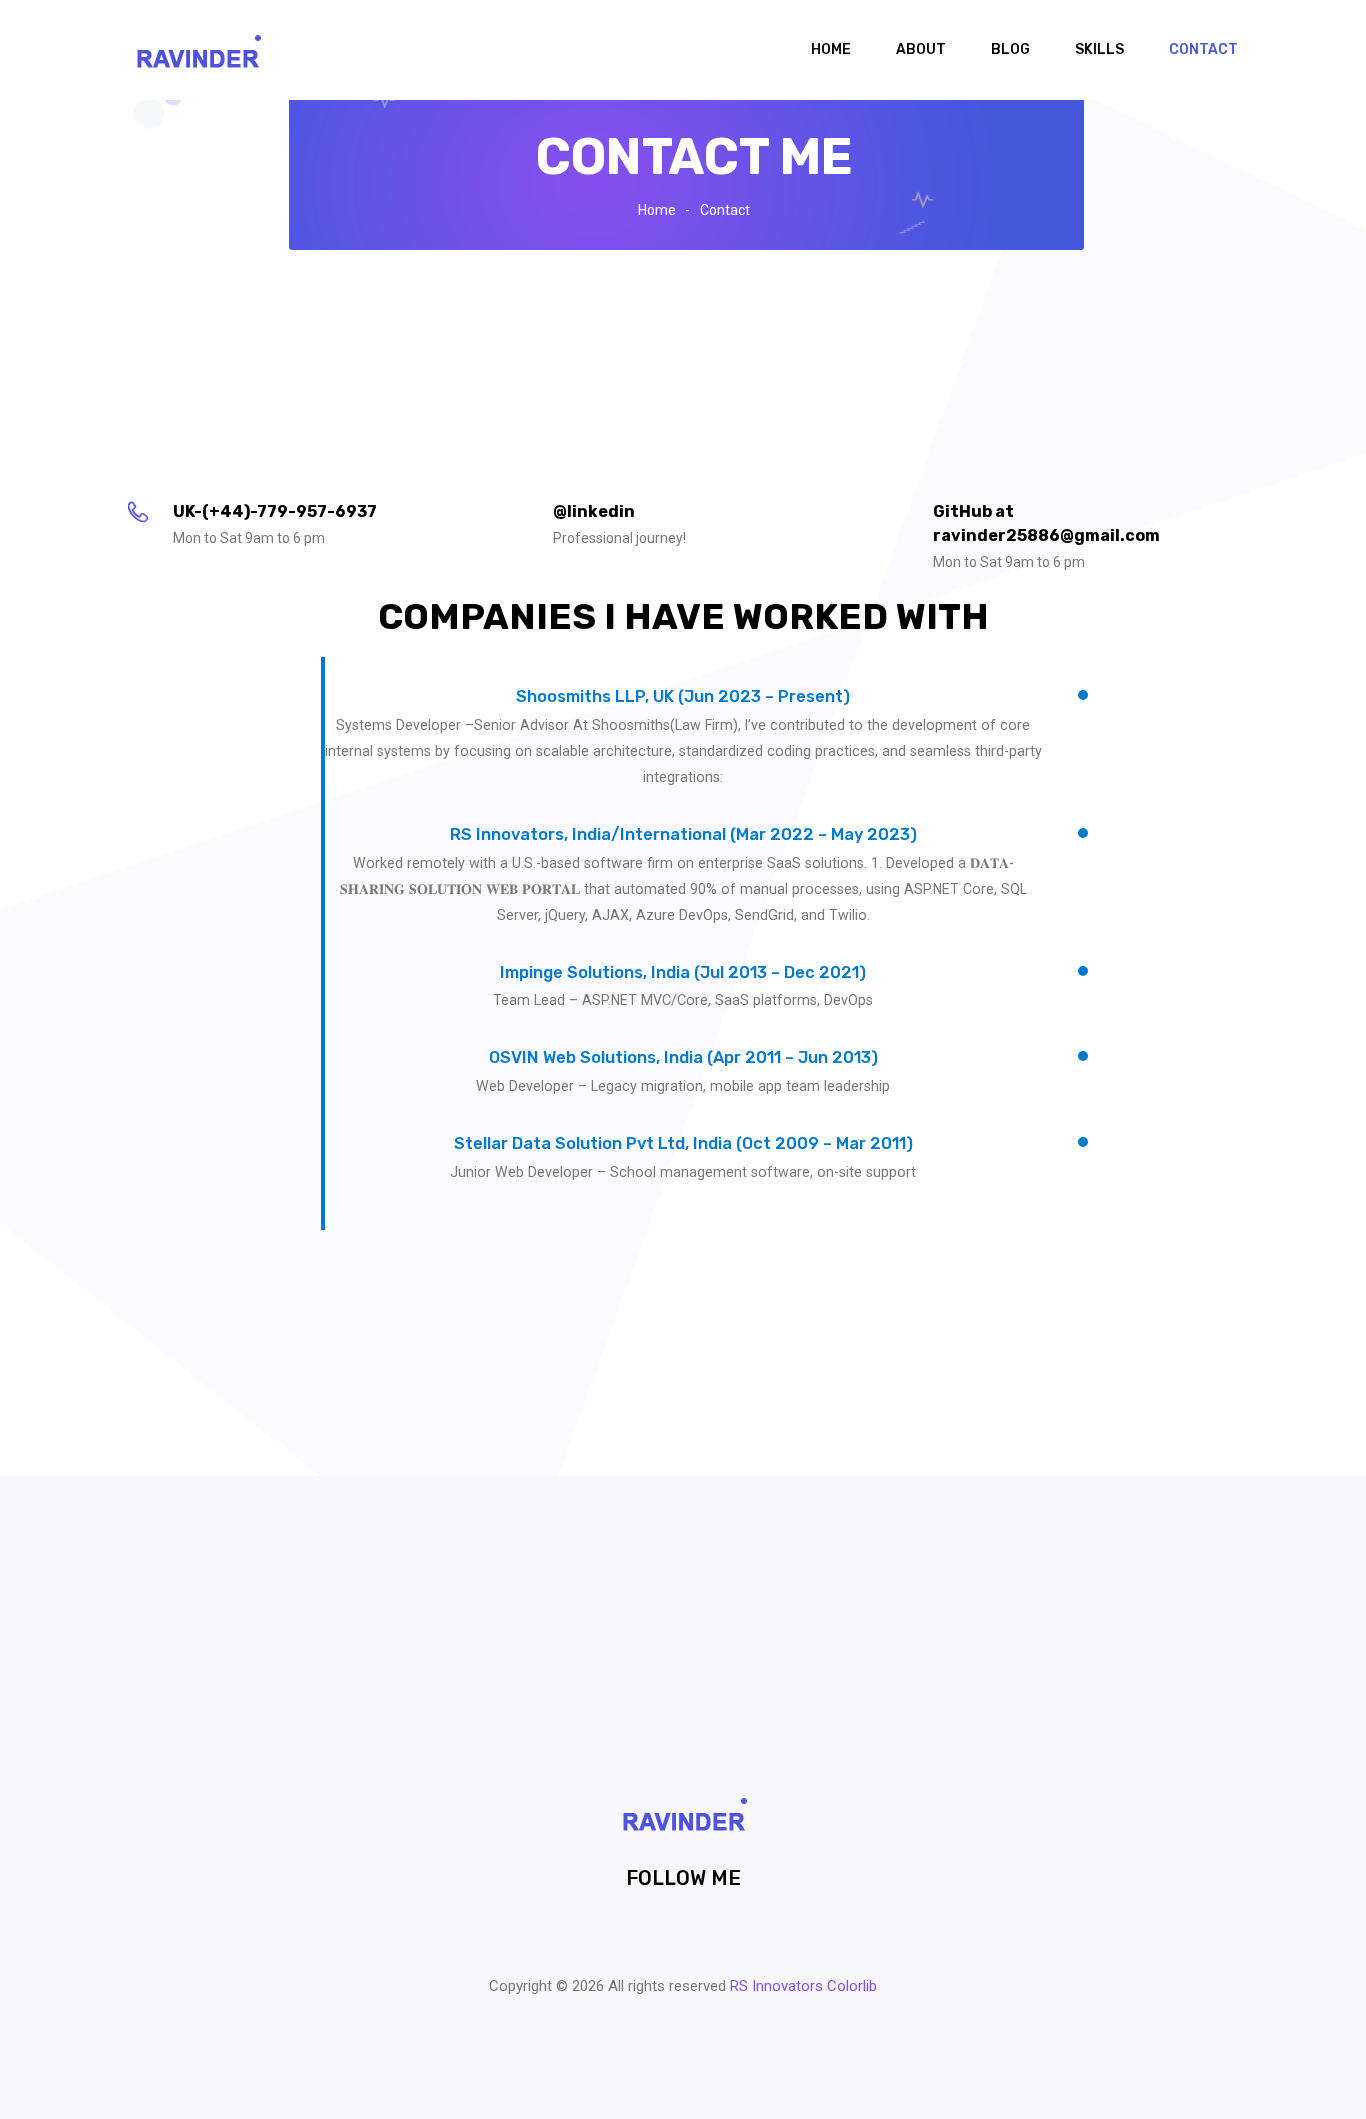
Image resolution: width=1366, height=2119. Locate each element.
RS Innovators (776, 1986)
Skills (1099, 49)
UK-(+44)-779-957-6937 (275, 511)
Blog (1010, 49)
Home (831, 49)
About (921, 49)
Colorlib (852, 1986)
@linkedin (594, 511)
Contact (1203, 49)
